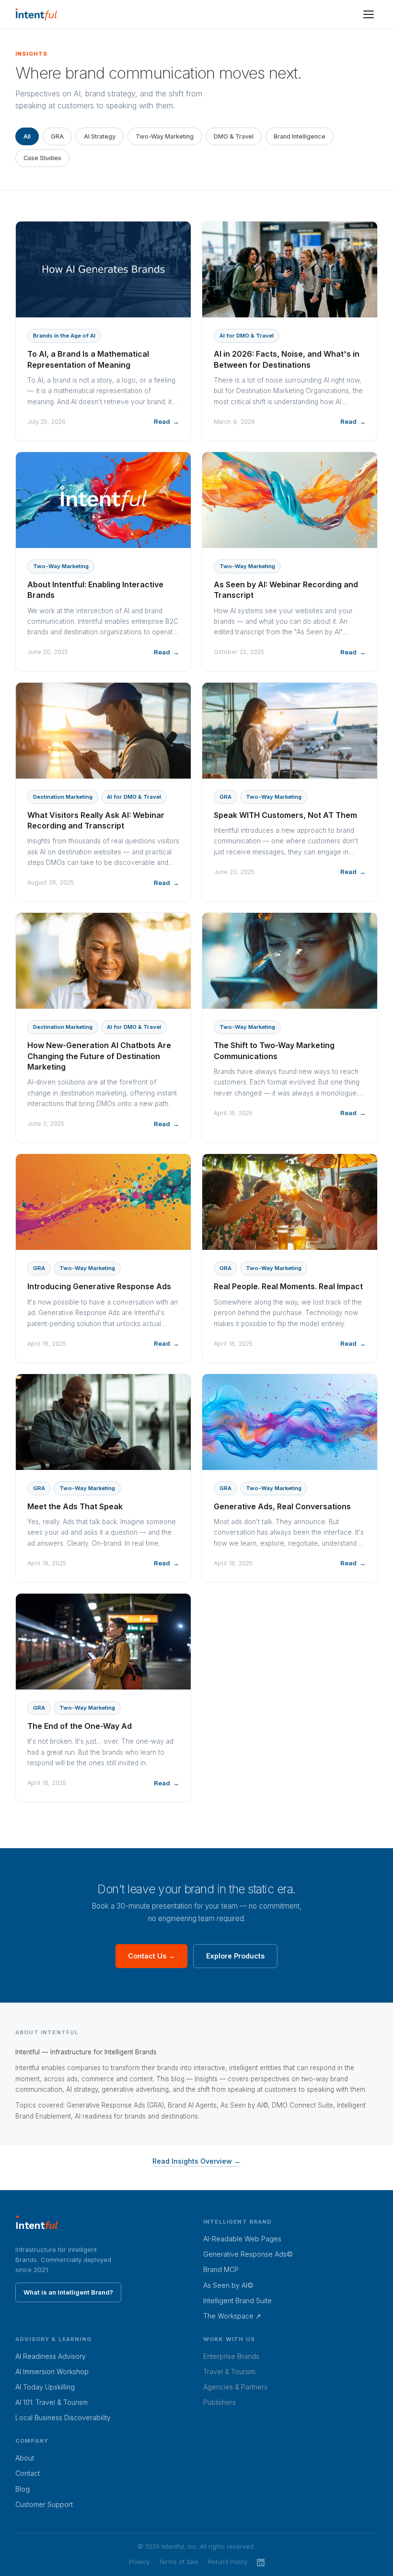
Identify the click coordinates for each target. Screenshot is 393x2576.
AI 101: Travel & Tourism (52, 2402)
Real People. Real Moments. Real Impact (288, 1286)
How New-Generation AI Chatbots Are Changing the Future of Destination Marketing (99, 1056)
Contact (28, 2473)
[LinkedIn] (261, 2562)
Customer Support (44, 2504)
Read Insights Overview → (196, 2161)
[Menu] (369, 14)
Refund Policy (228, 2562)
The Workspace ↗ (232, 2316)
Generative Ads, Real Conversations (282, 1506)
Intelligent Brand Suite (237, 2301)
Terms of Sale (179, 2562)
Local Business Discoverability (63, 2418)
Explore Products (235, 1956)
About (25, 2458)
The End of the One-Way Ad (80, 1726)
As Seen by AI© (228, 2285)
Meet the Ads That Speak (75, 1506)
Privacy (139, 2562)
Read (162, 421)
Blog (23, 2489)
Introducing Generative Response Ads (99, 1286)
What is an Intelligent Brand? (68, 2292)
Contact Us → (151, 1956)
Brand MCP (221, 2269)
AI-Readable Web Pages (242, 2239)
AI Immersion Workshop (52, 2372)
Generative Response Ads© (248, 2254)
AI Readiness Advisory (51, 2356)
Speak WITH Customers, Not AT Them (285, 815)
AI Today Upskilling (45, 2387)
